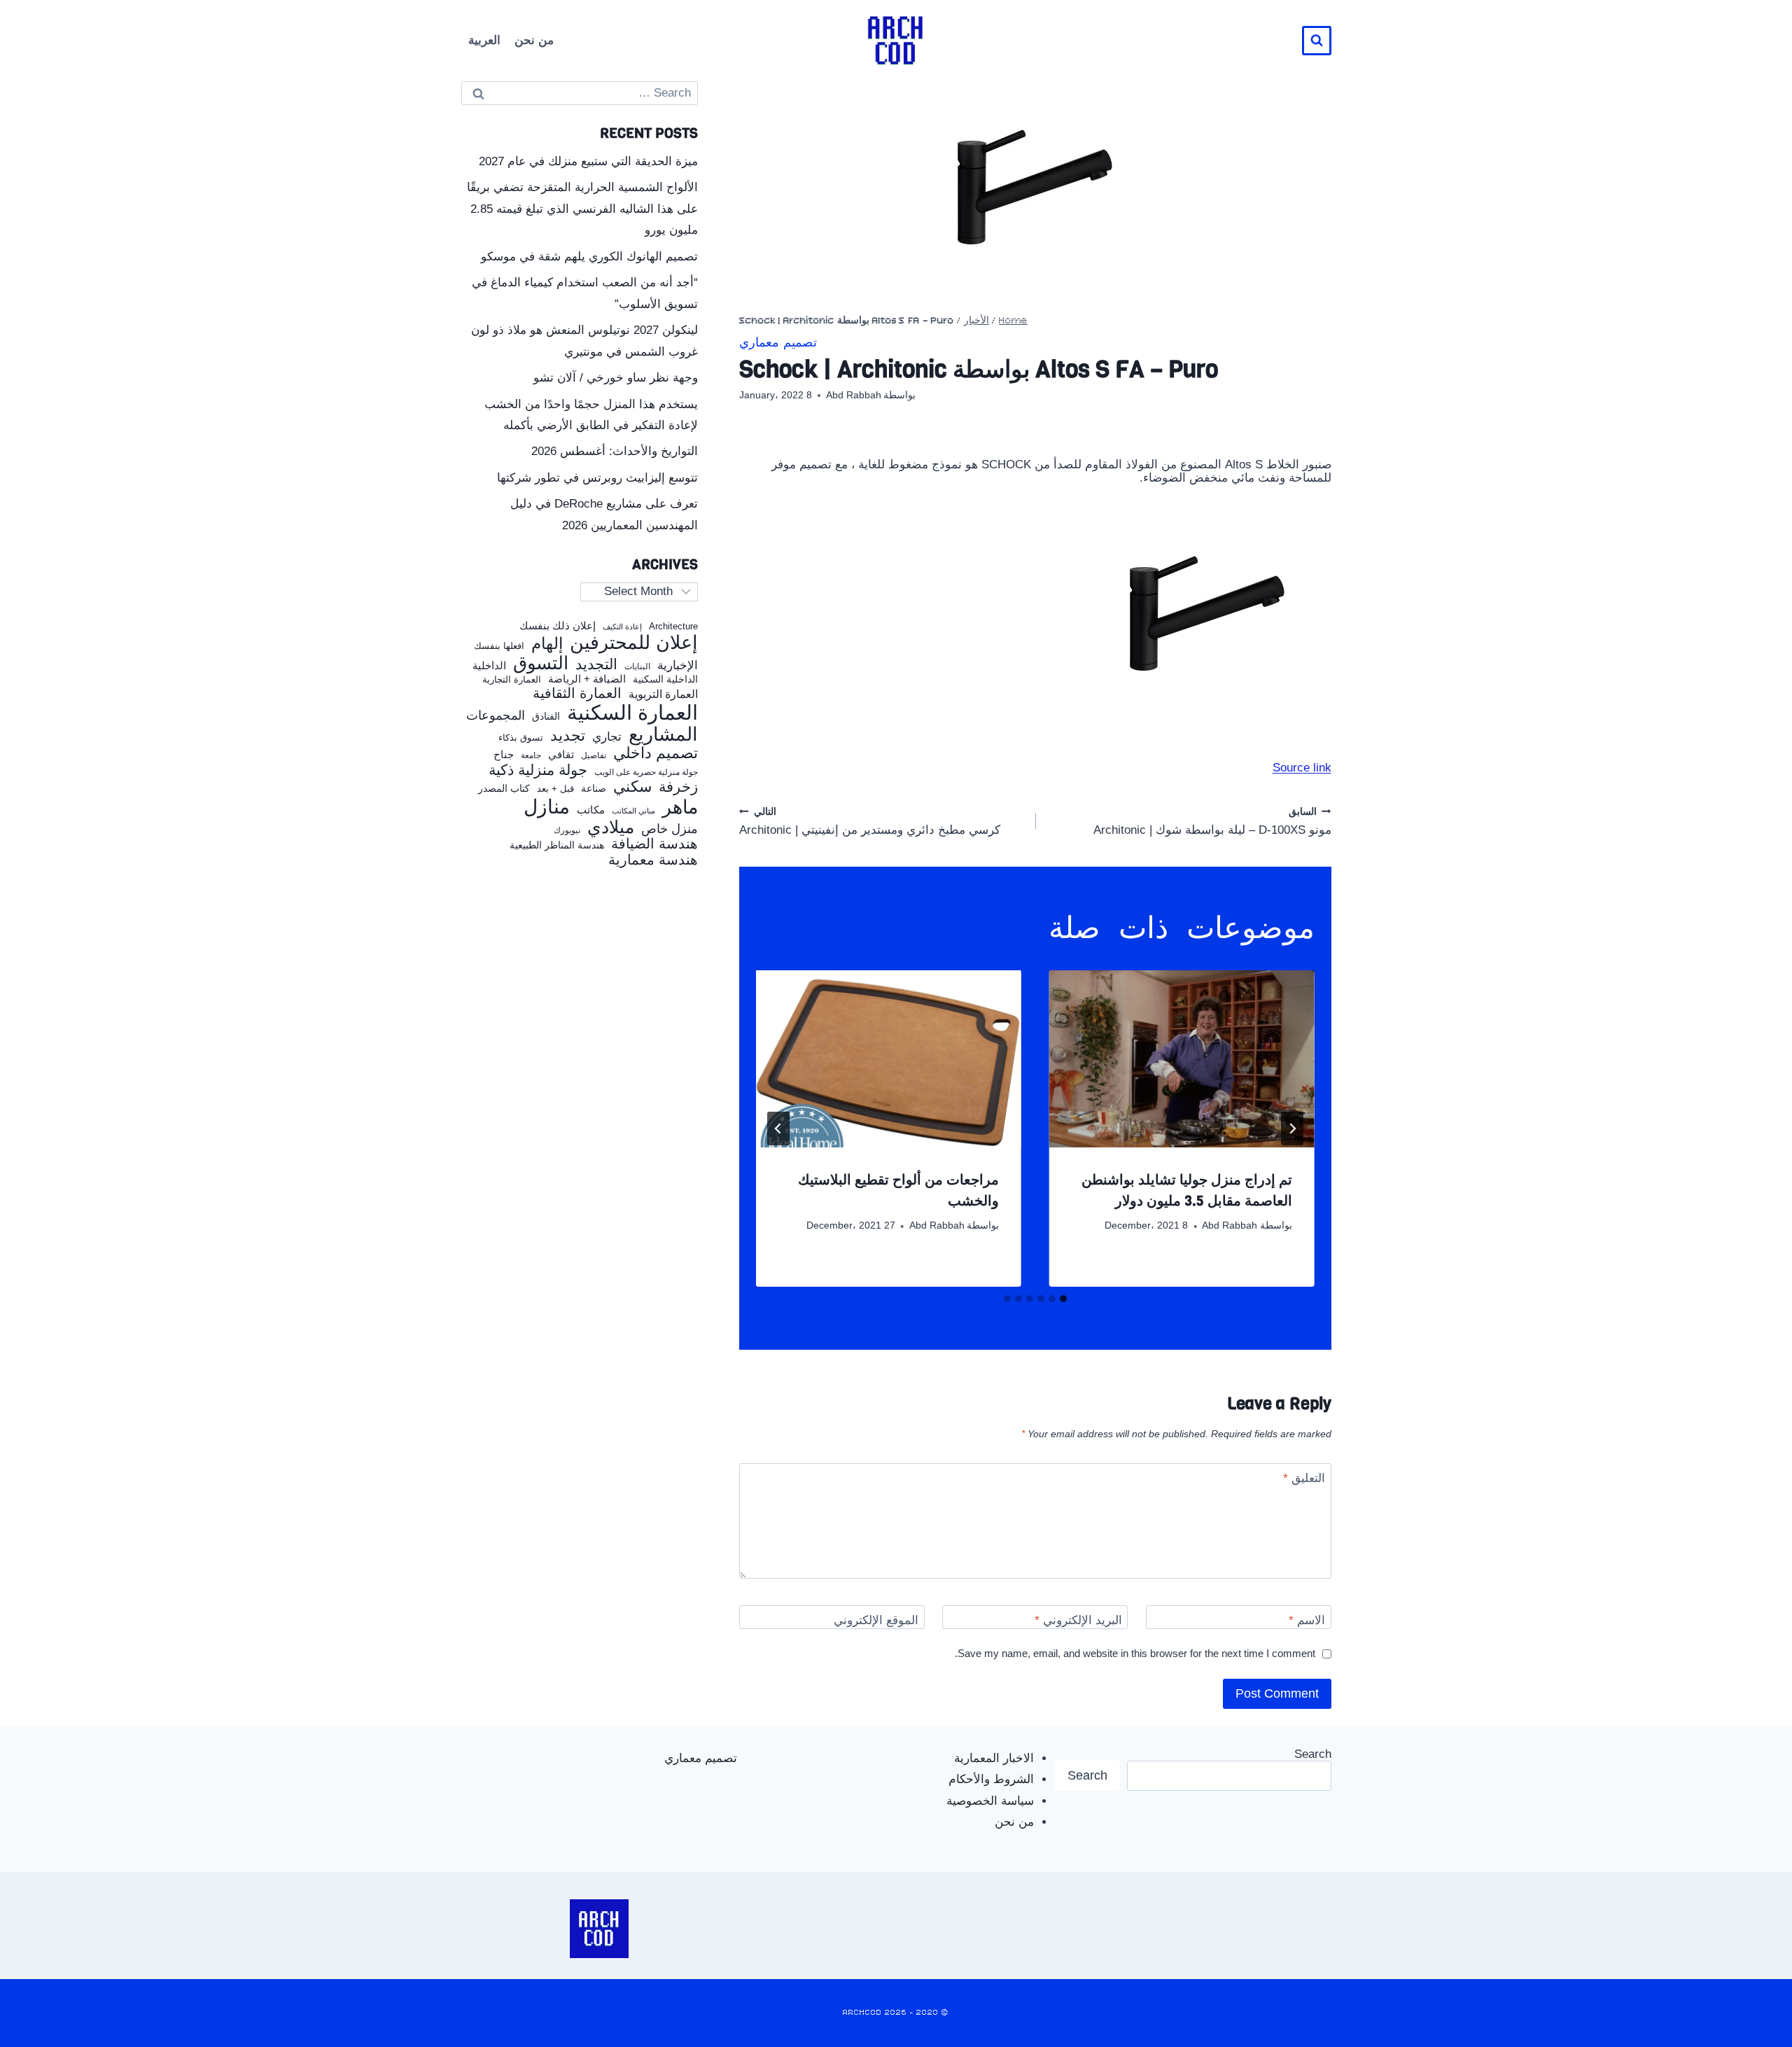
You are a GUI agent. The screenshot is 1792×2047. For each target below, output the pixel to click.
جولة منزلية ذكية (538, 770)
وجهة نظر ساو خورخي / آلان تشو (616, 378)
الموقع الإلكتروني (876, 1620)
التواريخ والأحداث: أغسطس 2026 (615, 451)
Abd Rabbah (854, 395)
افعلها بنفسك (499, 646)
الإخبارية (678, 665)
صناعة (594, 789)
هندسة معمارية (653, 860)
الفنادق (546, 717)
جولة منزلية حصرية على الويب (646, 773)
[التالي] (778, 1129)
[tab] (1063, 1299)
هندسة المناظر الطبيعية (557, 845)
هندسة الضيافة (654, 844)
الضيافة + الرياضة (587, 679)
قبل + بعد (555, 789)
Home (1013, 321)
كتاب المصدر (504, 789)
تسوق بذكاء (521, 738)
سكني (632, 787)
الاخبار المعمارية (994, 1758)
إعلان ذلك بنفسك (558, 626)
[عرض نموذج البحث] (1317, 41)
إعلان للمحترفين (634, 643)
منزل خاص (670, 829)
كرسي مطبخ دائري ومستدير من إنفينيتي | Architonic (870, 822)
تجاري (607, 737)
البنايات (637, 667)
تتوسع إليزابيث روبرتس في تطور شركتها (597, 478)
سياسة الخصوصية (990, 1801)
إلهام (547, 644)
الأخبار (976, 321)
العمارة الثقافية (577, 693)
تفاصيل (594, 755)
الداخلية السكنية (665, 679)
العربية (484, 40)
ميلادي (611, 827)
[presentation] (1182, 1059)
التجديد (596, 664)
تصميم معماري (778, 343)
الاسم (1307, 1620)
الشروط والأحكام (991, 1779)
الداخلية (489, 666)
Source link (1302, 768)
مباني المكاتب (633, 811)
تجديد (568, 736)
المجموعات (496, 715)
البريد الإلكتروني (1078, 1620)
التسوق (541, 663)
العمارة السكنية (632, 713)
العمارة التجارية (512, 680)
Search (1313, 1754)
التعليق (1304, 1478)
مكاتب (591, 810)
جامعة (531, 756)
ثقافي (561, 754)
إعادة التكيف (622, 627)
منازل (547, 807)
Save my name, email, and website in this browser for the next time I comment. (1135, 1653)
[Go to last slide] (1292, 1129)
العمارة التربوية (663, 694)
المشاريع (663, 734)
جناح (504, 755)
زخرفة (678, 787)
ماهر (680, 808)
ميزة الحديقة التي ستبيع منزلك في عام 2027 (588, 161)
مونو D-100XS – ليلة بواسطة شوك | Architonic (1212, 822)
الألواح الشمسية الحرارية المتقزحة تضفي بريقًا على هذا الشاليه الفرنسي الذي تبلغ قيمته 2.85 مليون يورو (582, 209)
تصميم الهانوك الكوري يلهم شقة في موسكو (589, 257)
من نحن (534, 40)
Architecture (673, 627)
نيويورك (567, 830)
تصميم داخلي (656, 753)
